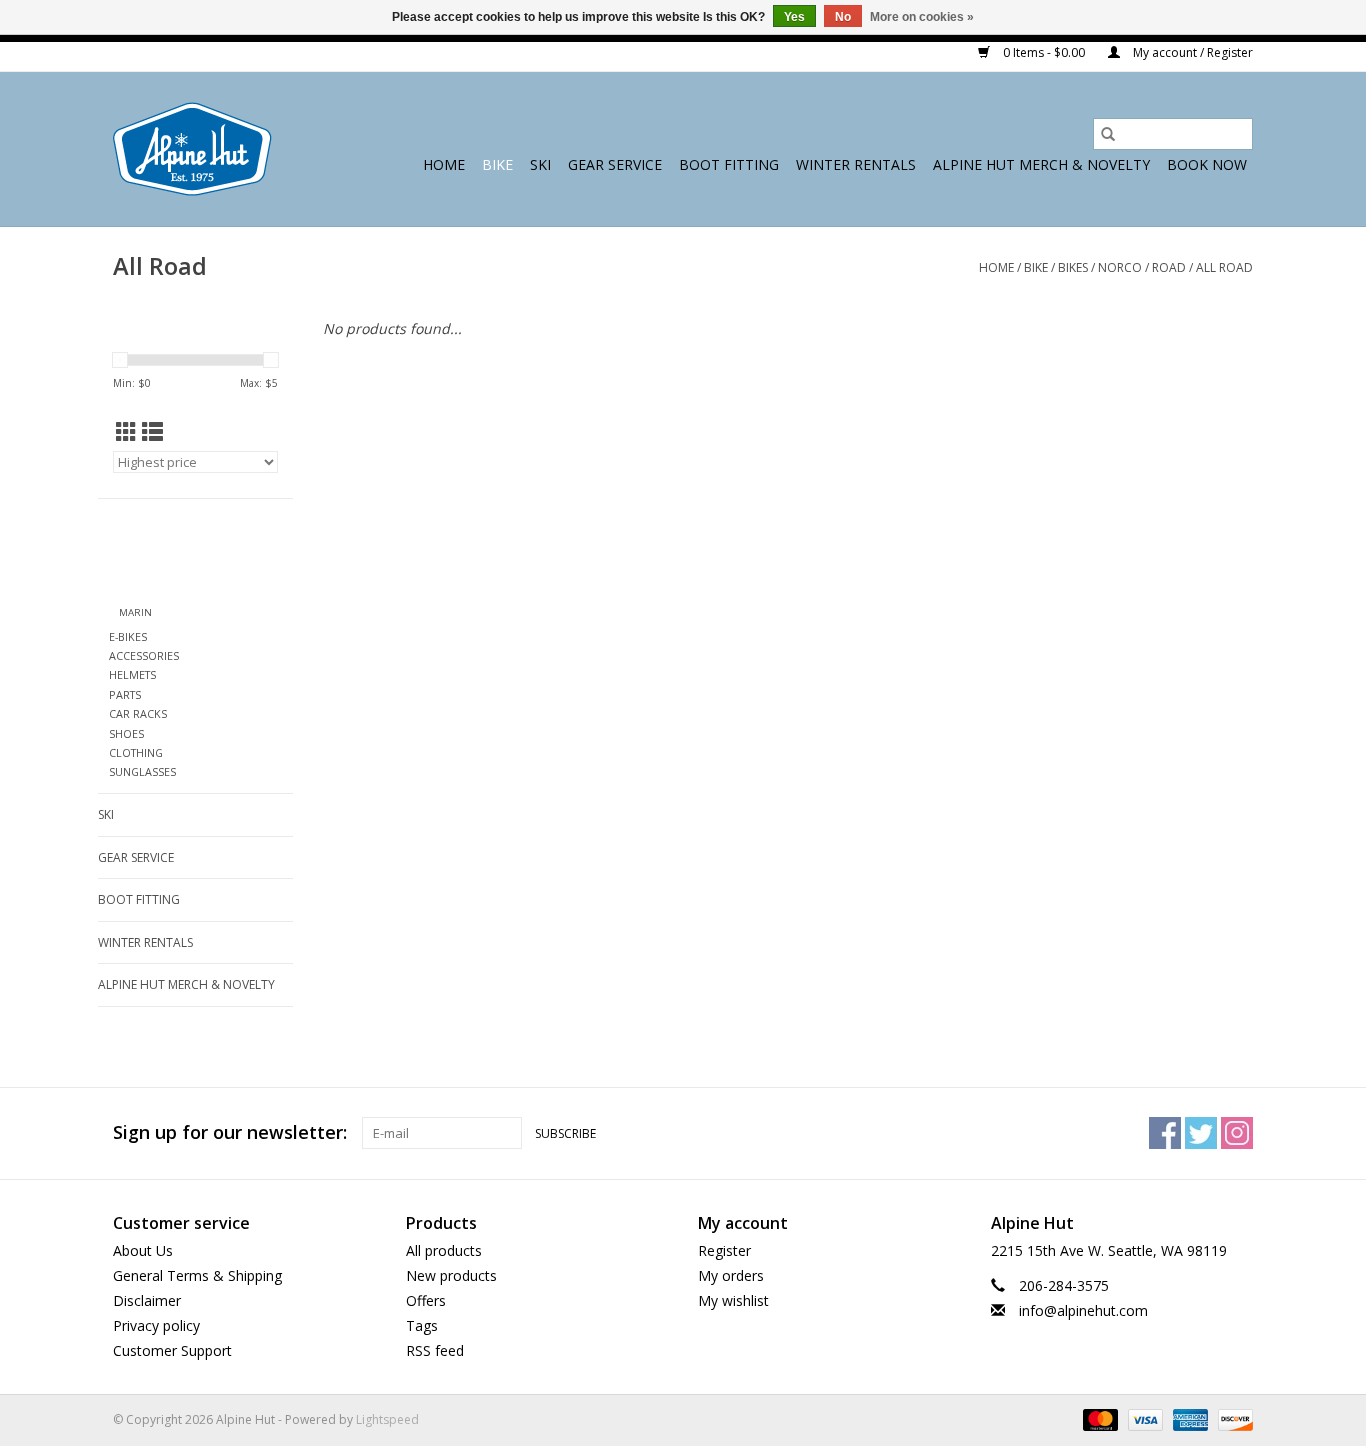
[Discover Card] (1232, 1418)
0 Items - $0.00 (1044, 52)
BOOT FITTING (729, 164)
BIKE (497, 164)
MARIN (135, 612)
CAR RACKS (138, 713)
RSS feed (435, 1350)
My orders (731, 1275)
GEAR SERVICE (615, 164)
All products (444, 1250)
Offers (426, 1300)
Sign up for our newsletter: (230, 1132)
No (843, 17)
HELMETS (132, 674)
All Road (1224, 267)
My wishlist (733, 1300)
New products (451, 1275)
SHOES (126, 733)
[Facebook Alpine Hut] (1165, 1133)
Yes (794, 17)
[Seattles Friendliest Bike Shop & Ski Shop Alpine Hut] (192, 149)
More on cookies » (922, 17)
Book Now (1207, 164)
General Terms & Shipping (197, 1275)
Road (1169, 267)
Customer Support (172, 1350)
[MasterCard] (1098, 1418)
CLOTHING (136, 752)
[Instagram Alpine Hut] (1237, 1133)
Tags (422, 1325)
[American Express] (1188, 1418)
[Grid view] (126, 432)
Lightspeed (387, 1419)
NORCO (1120, 267)
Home (444, 164)
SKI (540, 164)
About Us (143, 1250)
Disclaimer (147, 1300)
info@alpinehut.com (1083, 1310)
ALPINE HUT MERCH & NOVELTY (1041, 164)
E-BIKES (128, 636)
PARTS (125, 694)
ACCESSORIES (144, 655)
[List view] (152, 432)
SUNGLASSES (142, 771)
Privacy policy (156, 1325)
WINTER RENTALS (856, 164)
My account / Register (1191, 52)
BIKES (1073, 267)
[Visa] (1143, 1418)
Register (724, 1250)
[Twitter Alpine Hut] (1201, 1133)
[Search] (1108, 134)
